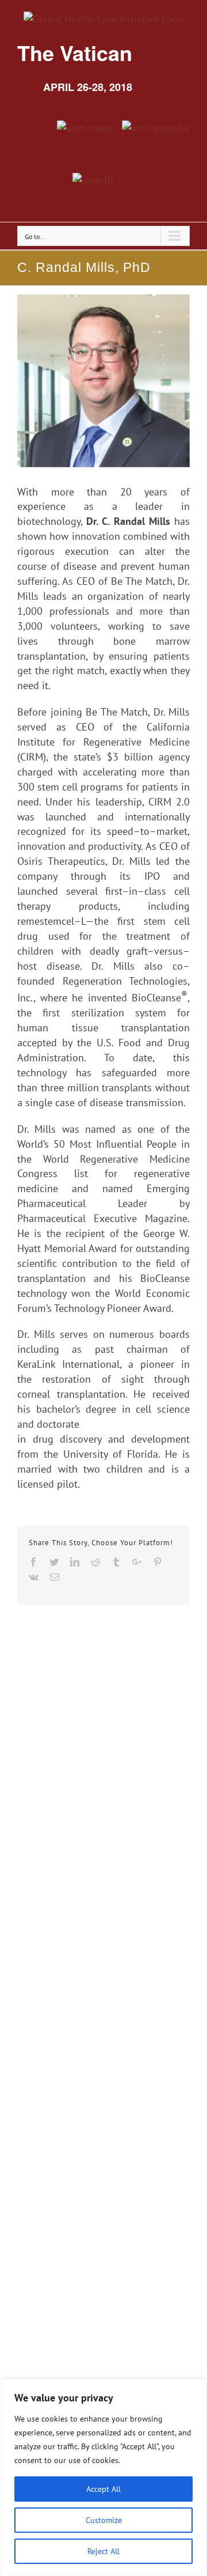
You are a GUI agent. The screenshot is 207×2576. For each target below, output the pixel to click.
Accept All (103, 2489)
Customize (104, 2520)
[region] (103, 2477)
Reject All (103, 2551)
